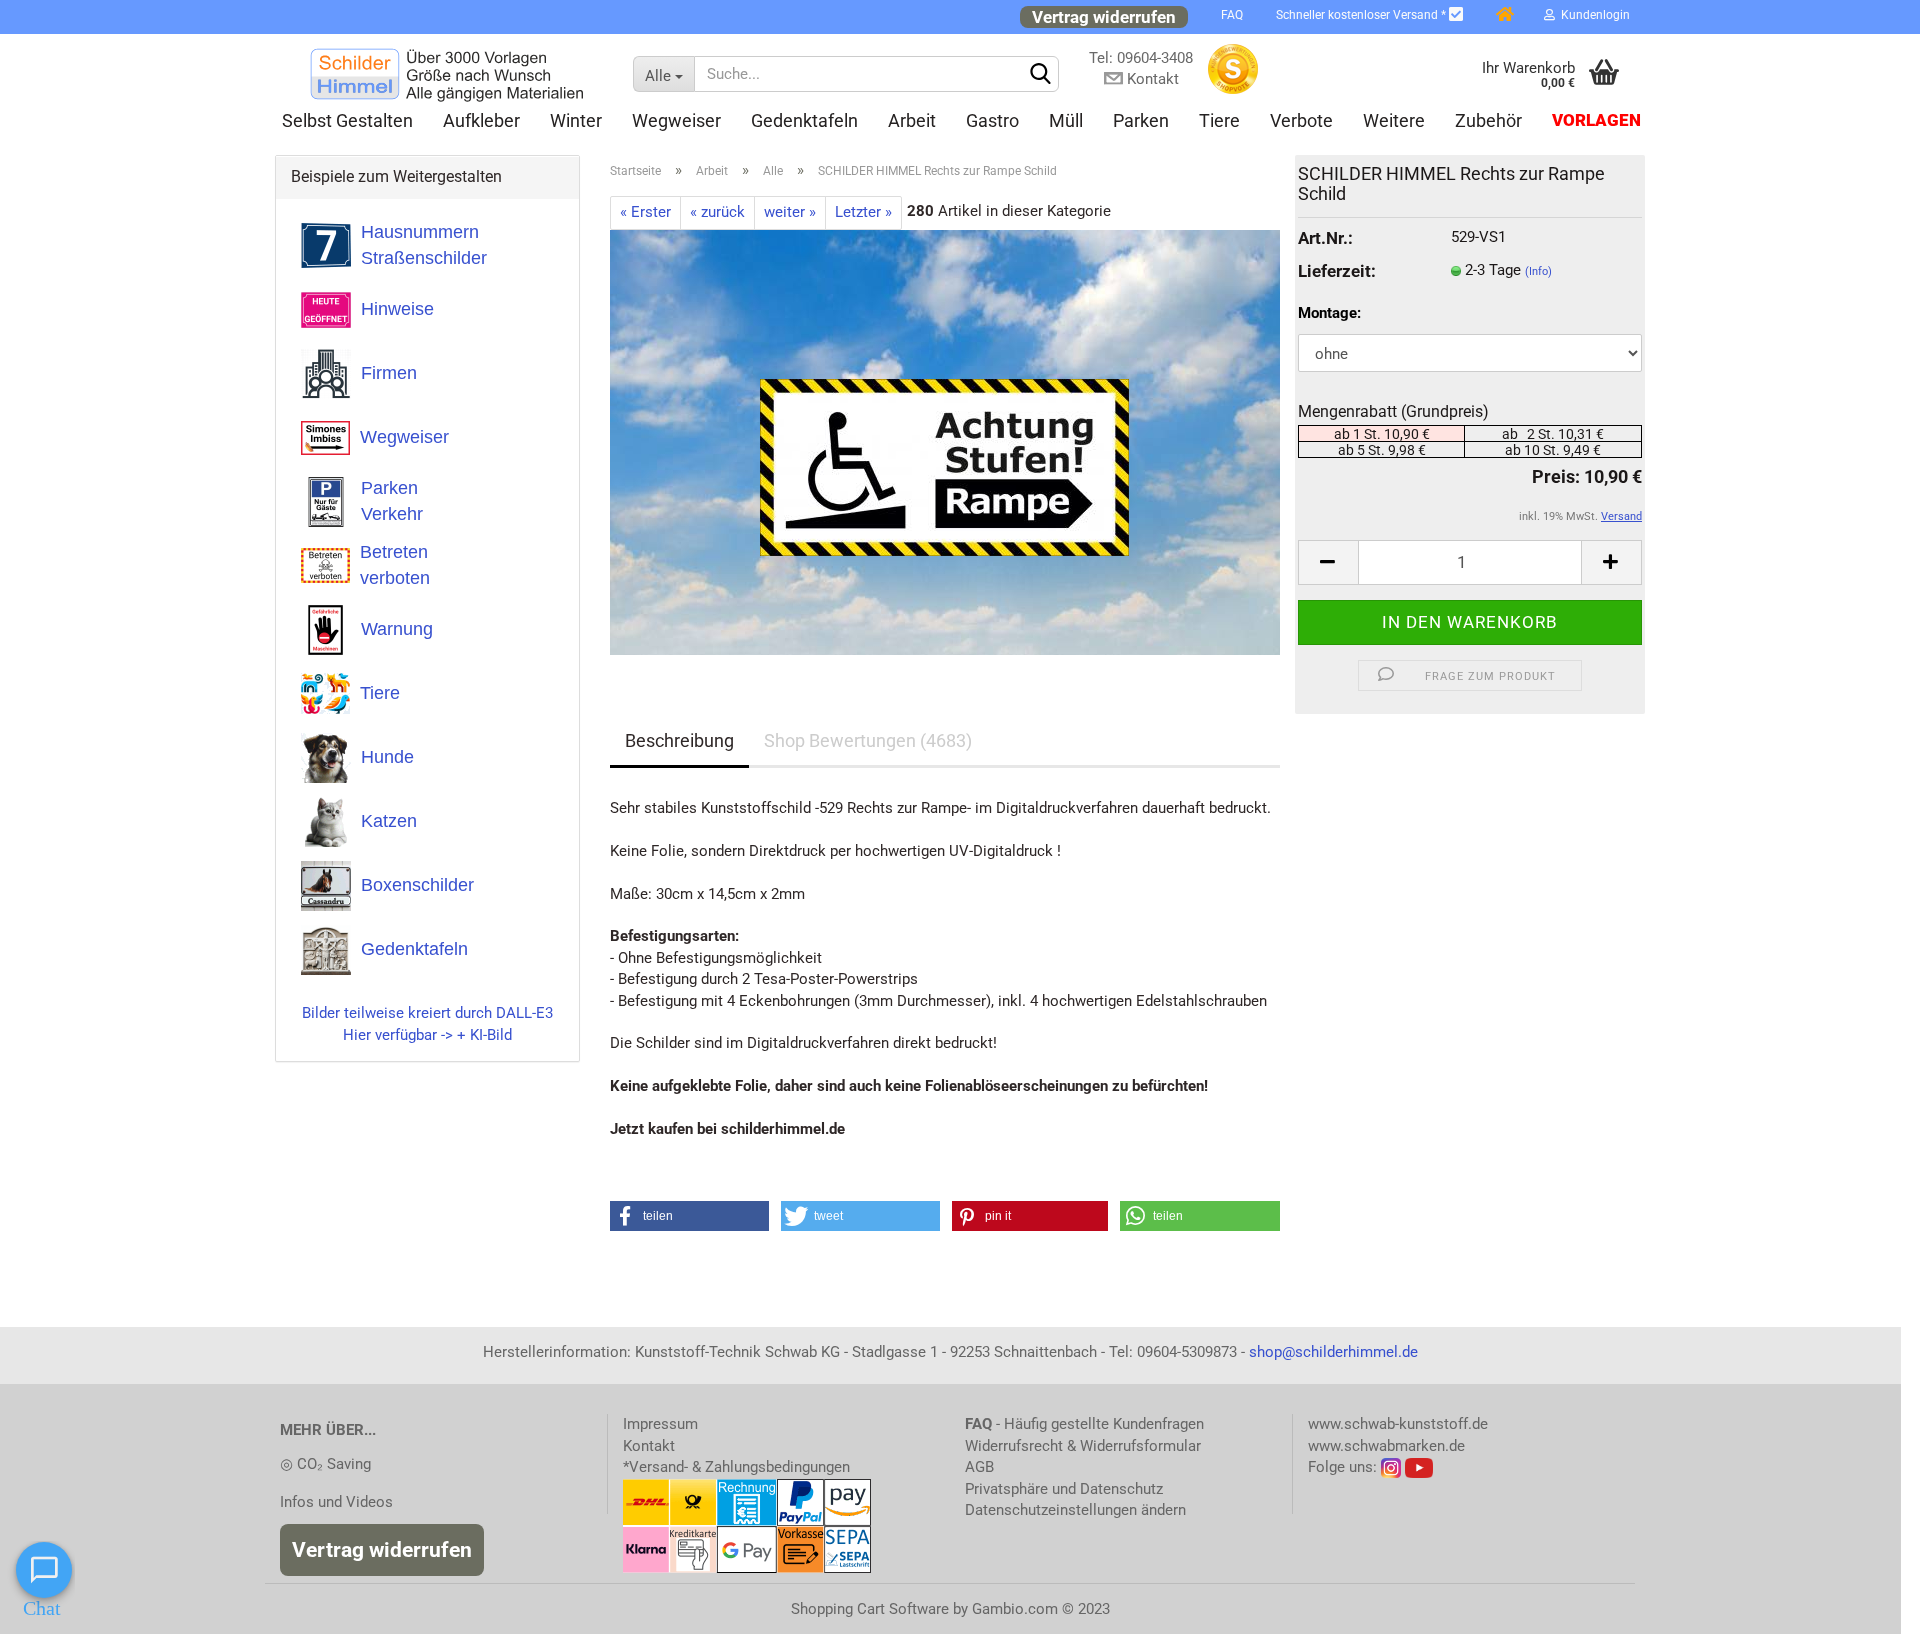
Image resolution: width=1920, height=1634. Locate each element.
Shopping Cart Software (870, 1609)
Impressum (660, 1424)
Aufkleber (481, 120)
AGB (979, 1467)
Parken (1141, 120)
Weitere (1394, 120)
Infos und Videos (336, 1502)
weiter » (790, 212)
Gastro (992, 120)
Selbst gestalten (347, 120)
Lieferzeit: (1337, 271)
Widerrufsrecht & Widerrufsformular (1083, 1446)
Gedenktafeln (804, 120)
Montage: (1329, 313)
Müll (1066, 120)
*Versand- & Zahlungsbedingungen (736, 1467)
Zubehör (1488, 120)
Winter (576, 120)
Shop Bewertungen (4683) (868, 740)
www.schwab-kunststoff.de (1398, 1424)
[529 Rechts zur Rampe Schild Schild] (944, 441)
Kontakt (649, 1446)
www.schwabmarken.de (1386, 1446)
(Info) (1538, 271)
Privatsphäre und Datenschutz (1064, 1489)
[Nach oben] (1865, 1604)
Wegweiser (676, 120)
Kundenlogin (1592, 15)
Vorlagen (1596, 120)
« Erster (645, 212)
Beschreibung (679, 740)
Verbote (1301, 120)
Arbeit (912, 120)
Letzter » (863, 212)
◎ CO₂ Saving (325, 1464)
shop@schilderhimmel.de (1333, 1352)
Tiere (1219, 120)
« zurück (717, 212)
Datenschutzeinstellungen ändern (1075, 1510)
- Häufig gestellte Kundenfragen (1084, 1424)
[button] (690, 1216)
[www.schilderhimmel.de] (446, 74)
